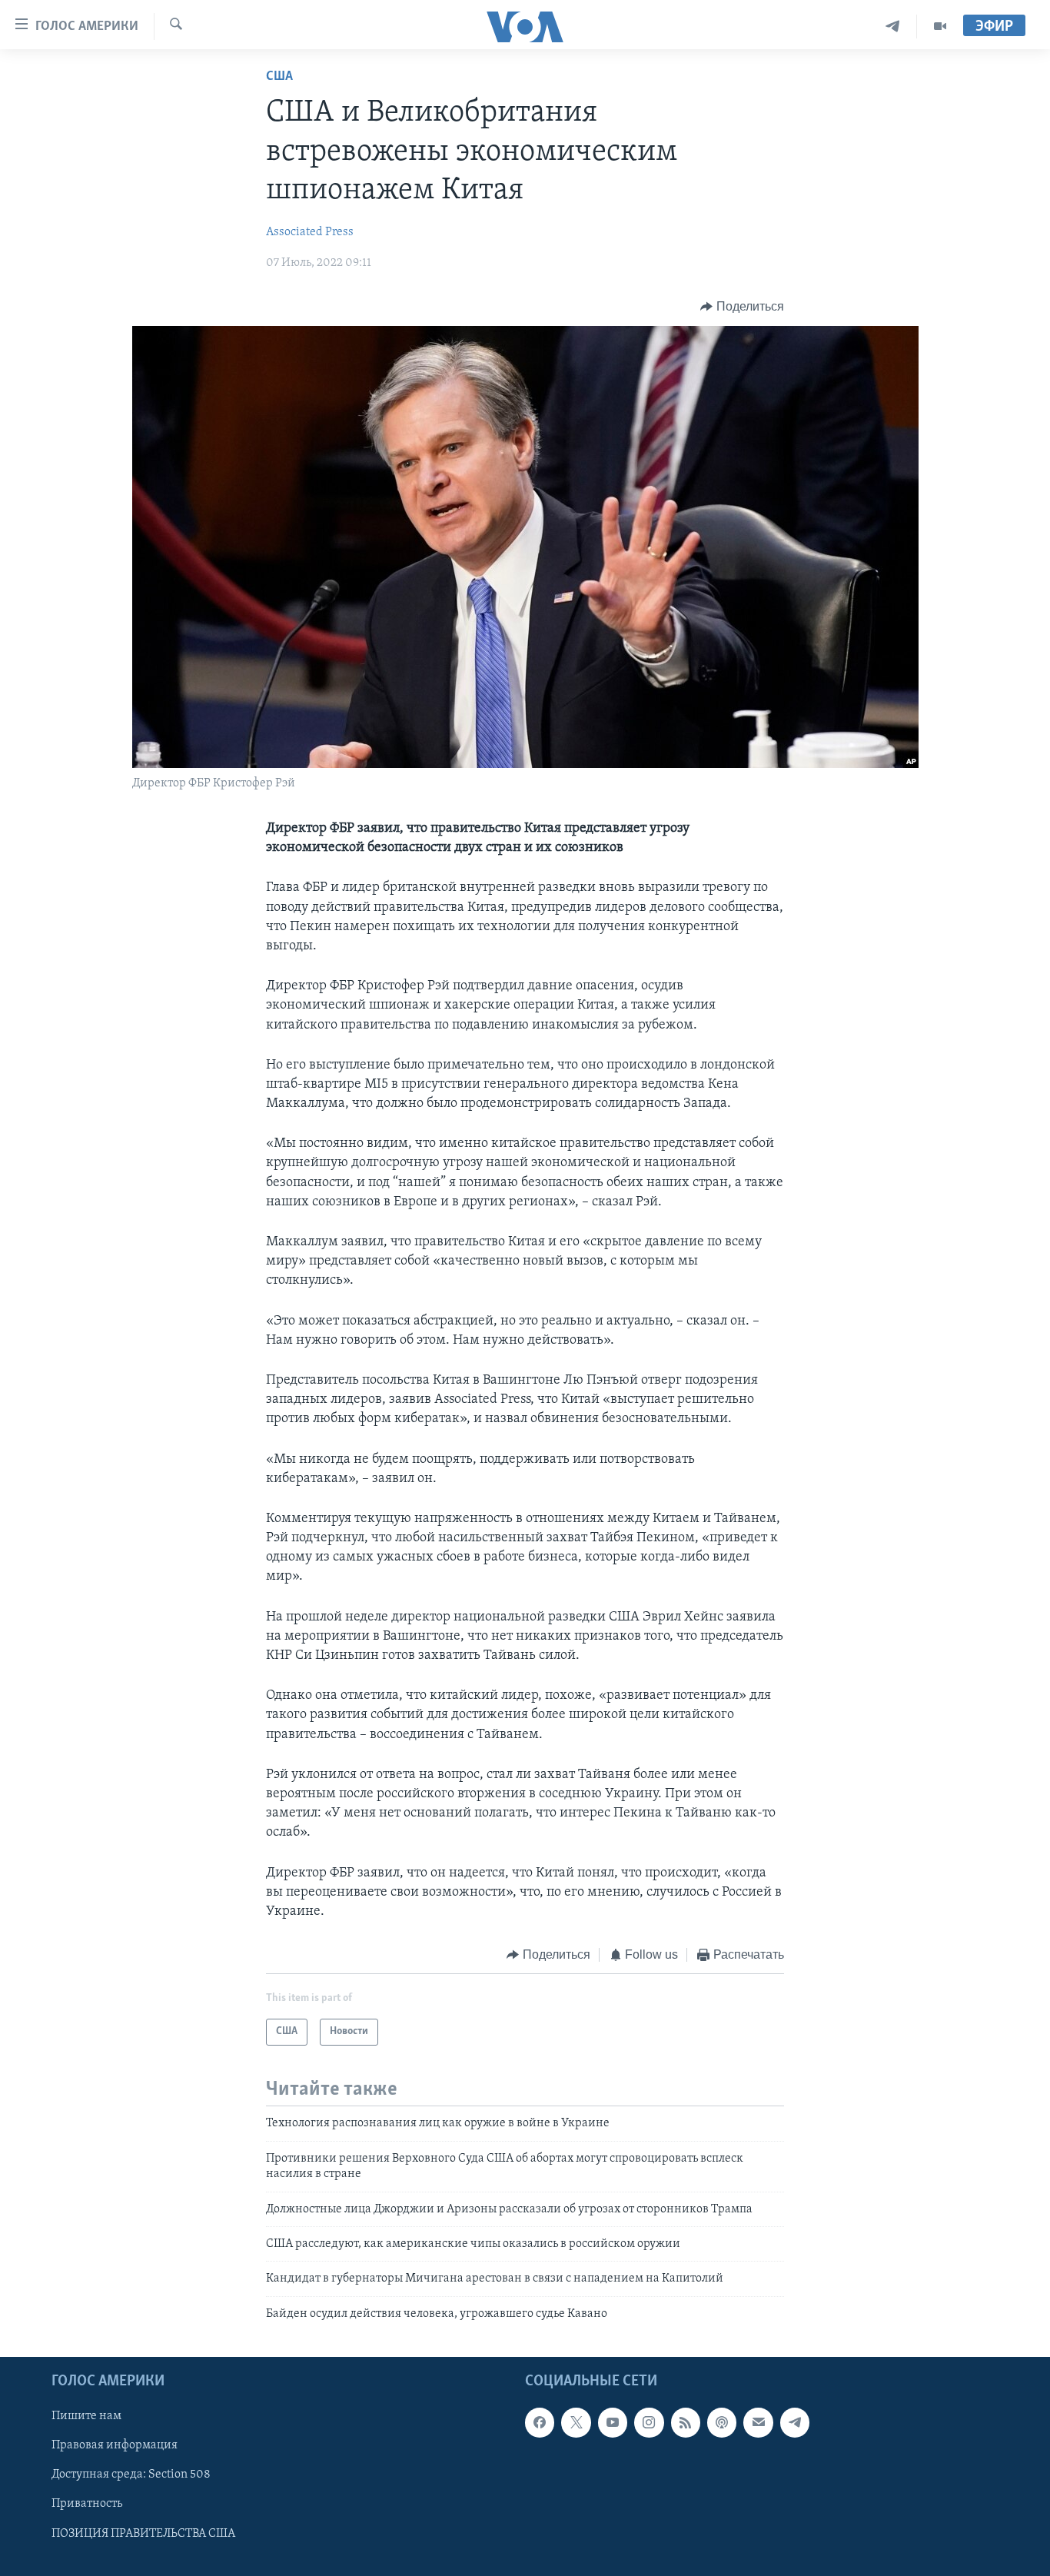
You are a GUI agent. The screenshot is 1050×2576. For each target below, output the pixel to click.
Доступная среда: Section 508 (131, 2475)
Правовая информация (115, 2446)
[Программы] (940, 27)
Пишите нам (86, 2417)
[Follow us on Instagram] (649, 2423)
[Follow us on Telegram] (795, 2423)
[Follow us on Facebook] (540, 2423)
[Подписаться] (758, 2423)
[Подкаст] (722, 2423)
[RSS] (686, 2423)
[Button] (742, 307)
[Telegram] (893, 27)
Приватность (87, 2505)
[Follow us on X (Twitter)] (576, 2423)
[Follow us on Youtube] (613, 2423)
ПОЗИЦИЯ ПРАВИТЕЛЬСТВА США (143, 2534)
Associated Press (310, 232)
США (279, 77)
